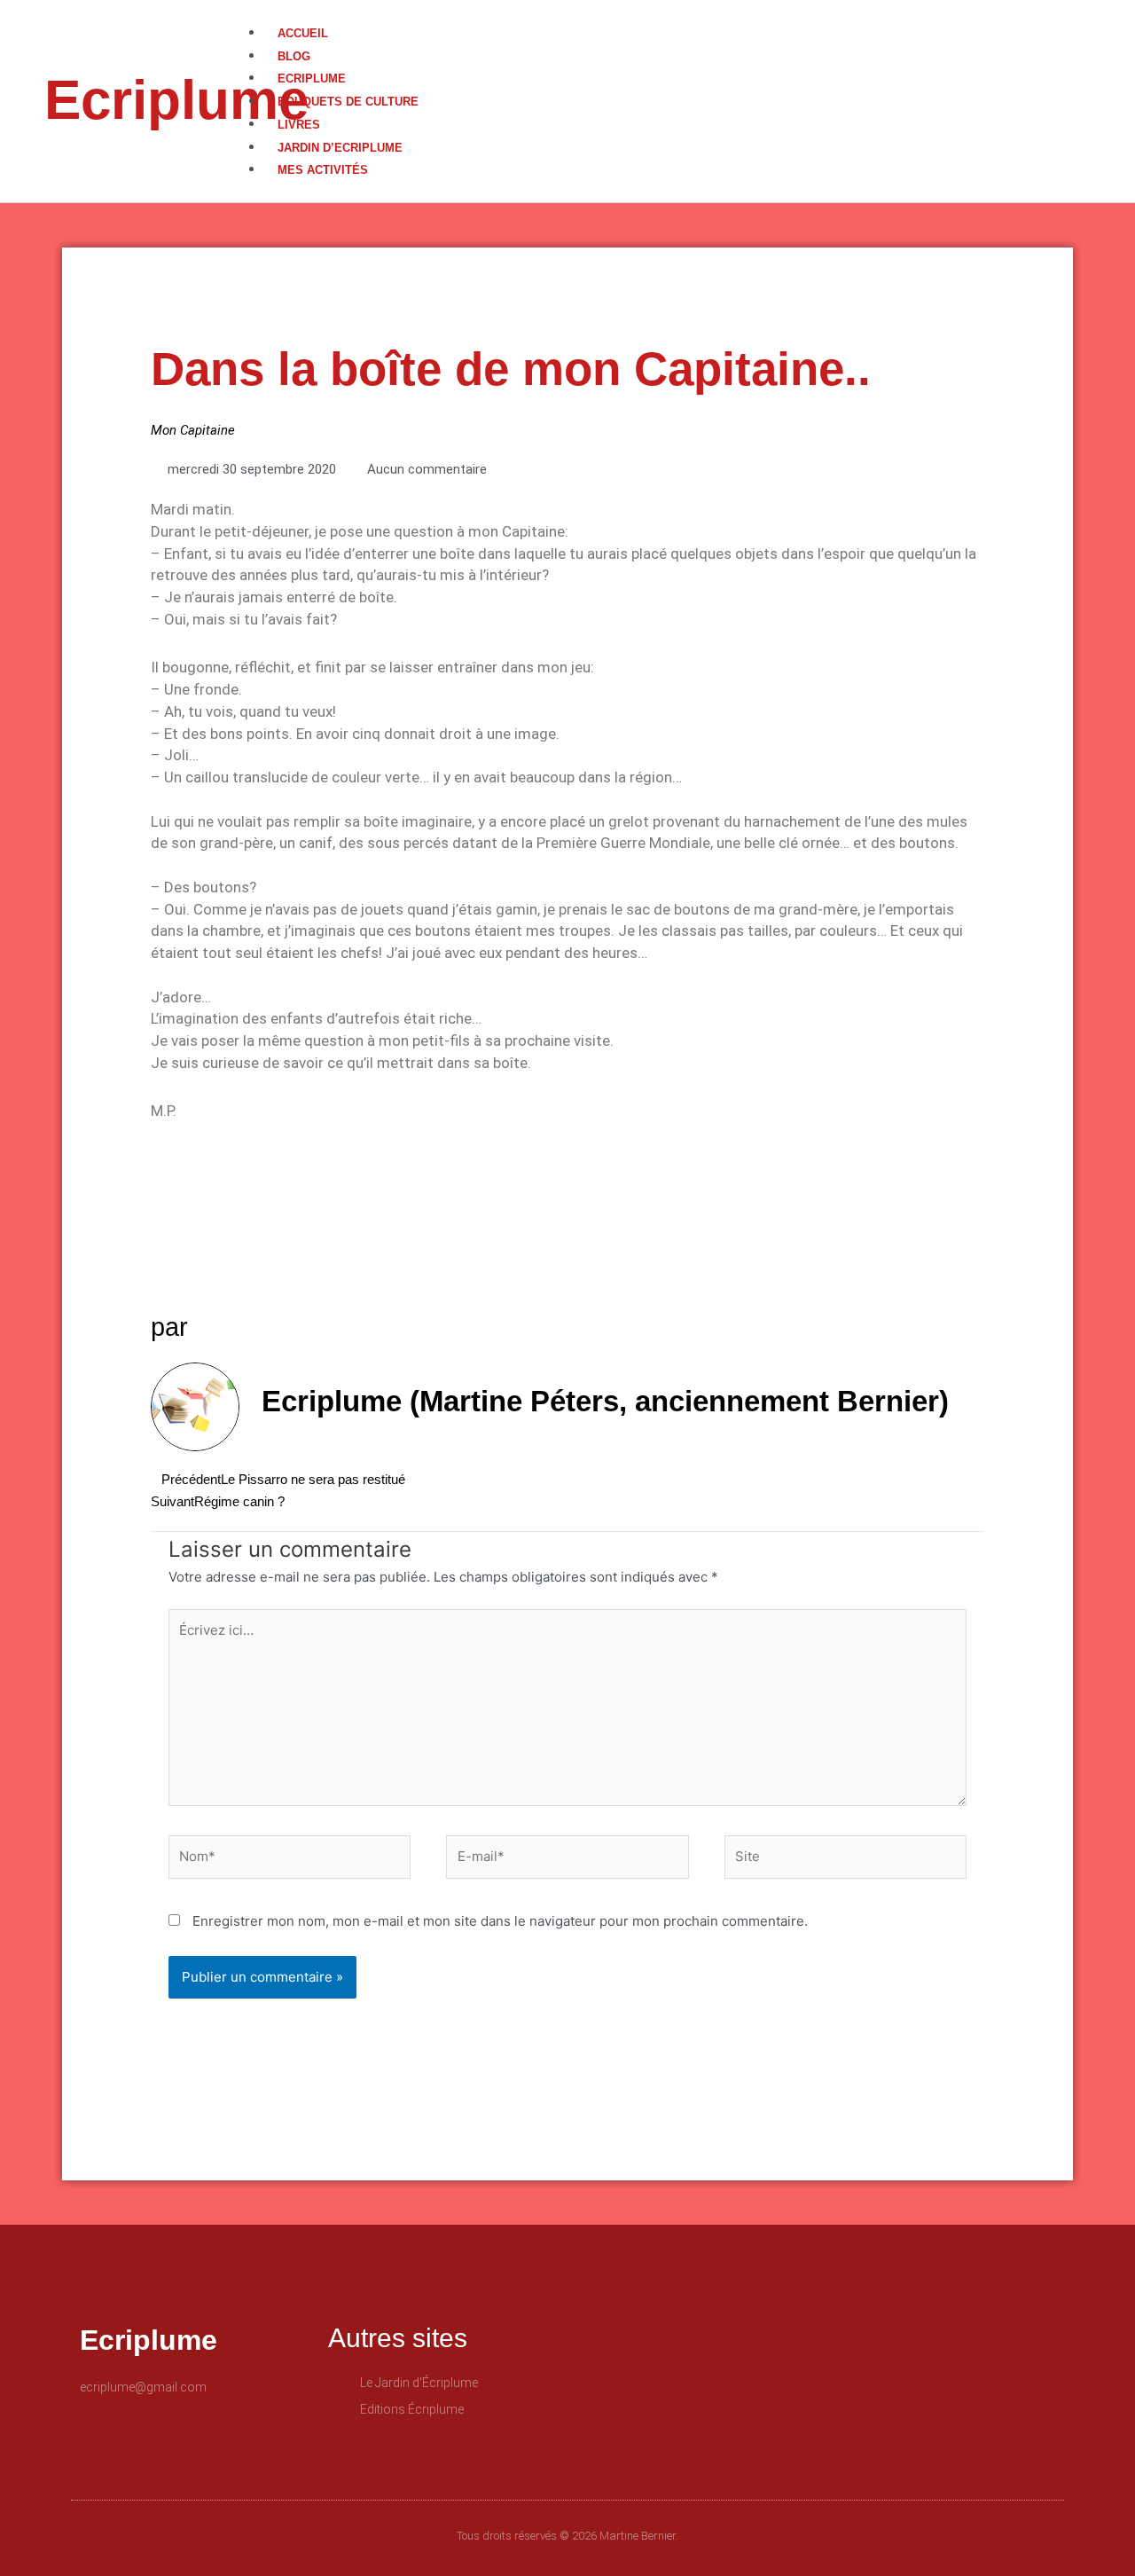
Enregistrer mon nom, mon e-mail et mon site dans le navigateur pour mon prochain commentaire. (500, 1921)
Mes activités (323, 170)
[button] (691, 11)
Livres (299, 125)
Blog (294, 56)
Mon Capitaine (193, 430)
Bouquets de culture (348, 102)
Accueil (303, 33)
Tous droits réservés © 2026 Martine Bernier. (567, 2536)
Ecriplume (176, 100)
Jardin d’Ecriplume (340, 148)
